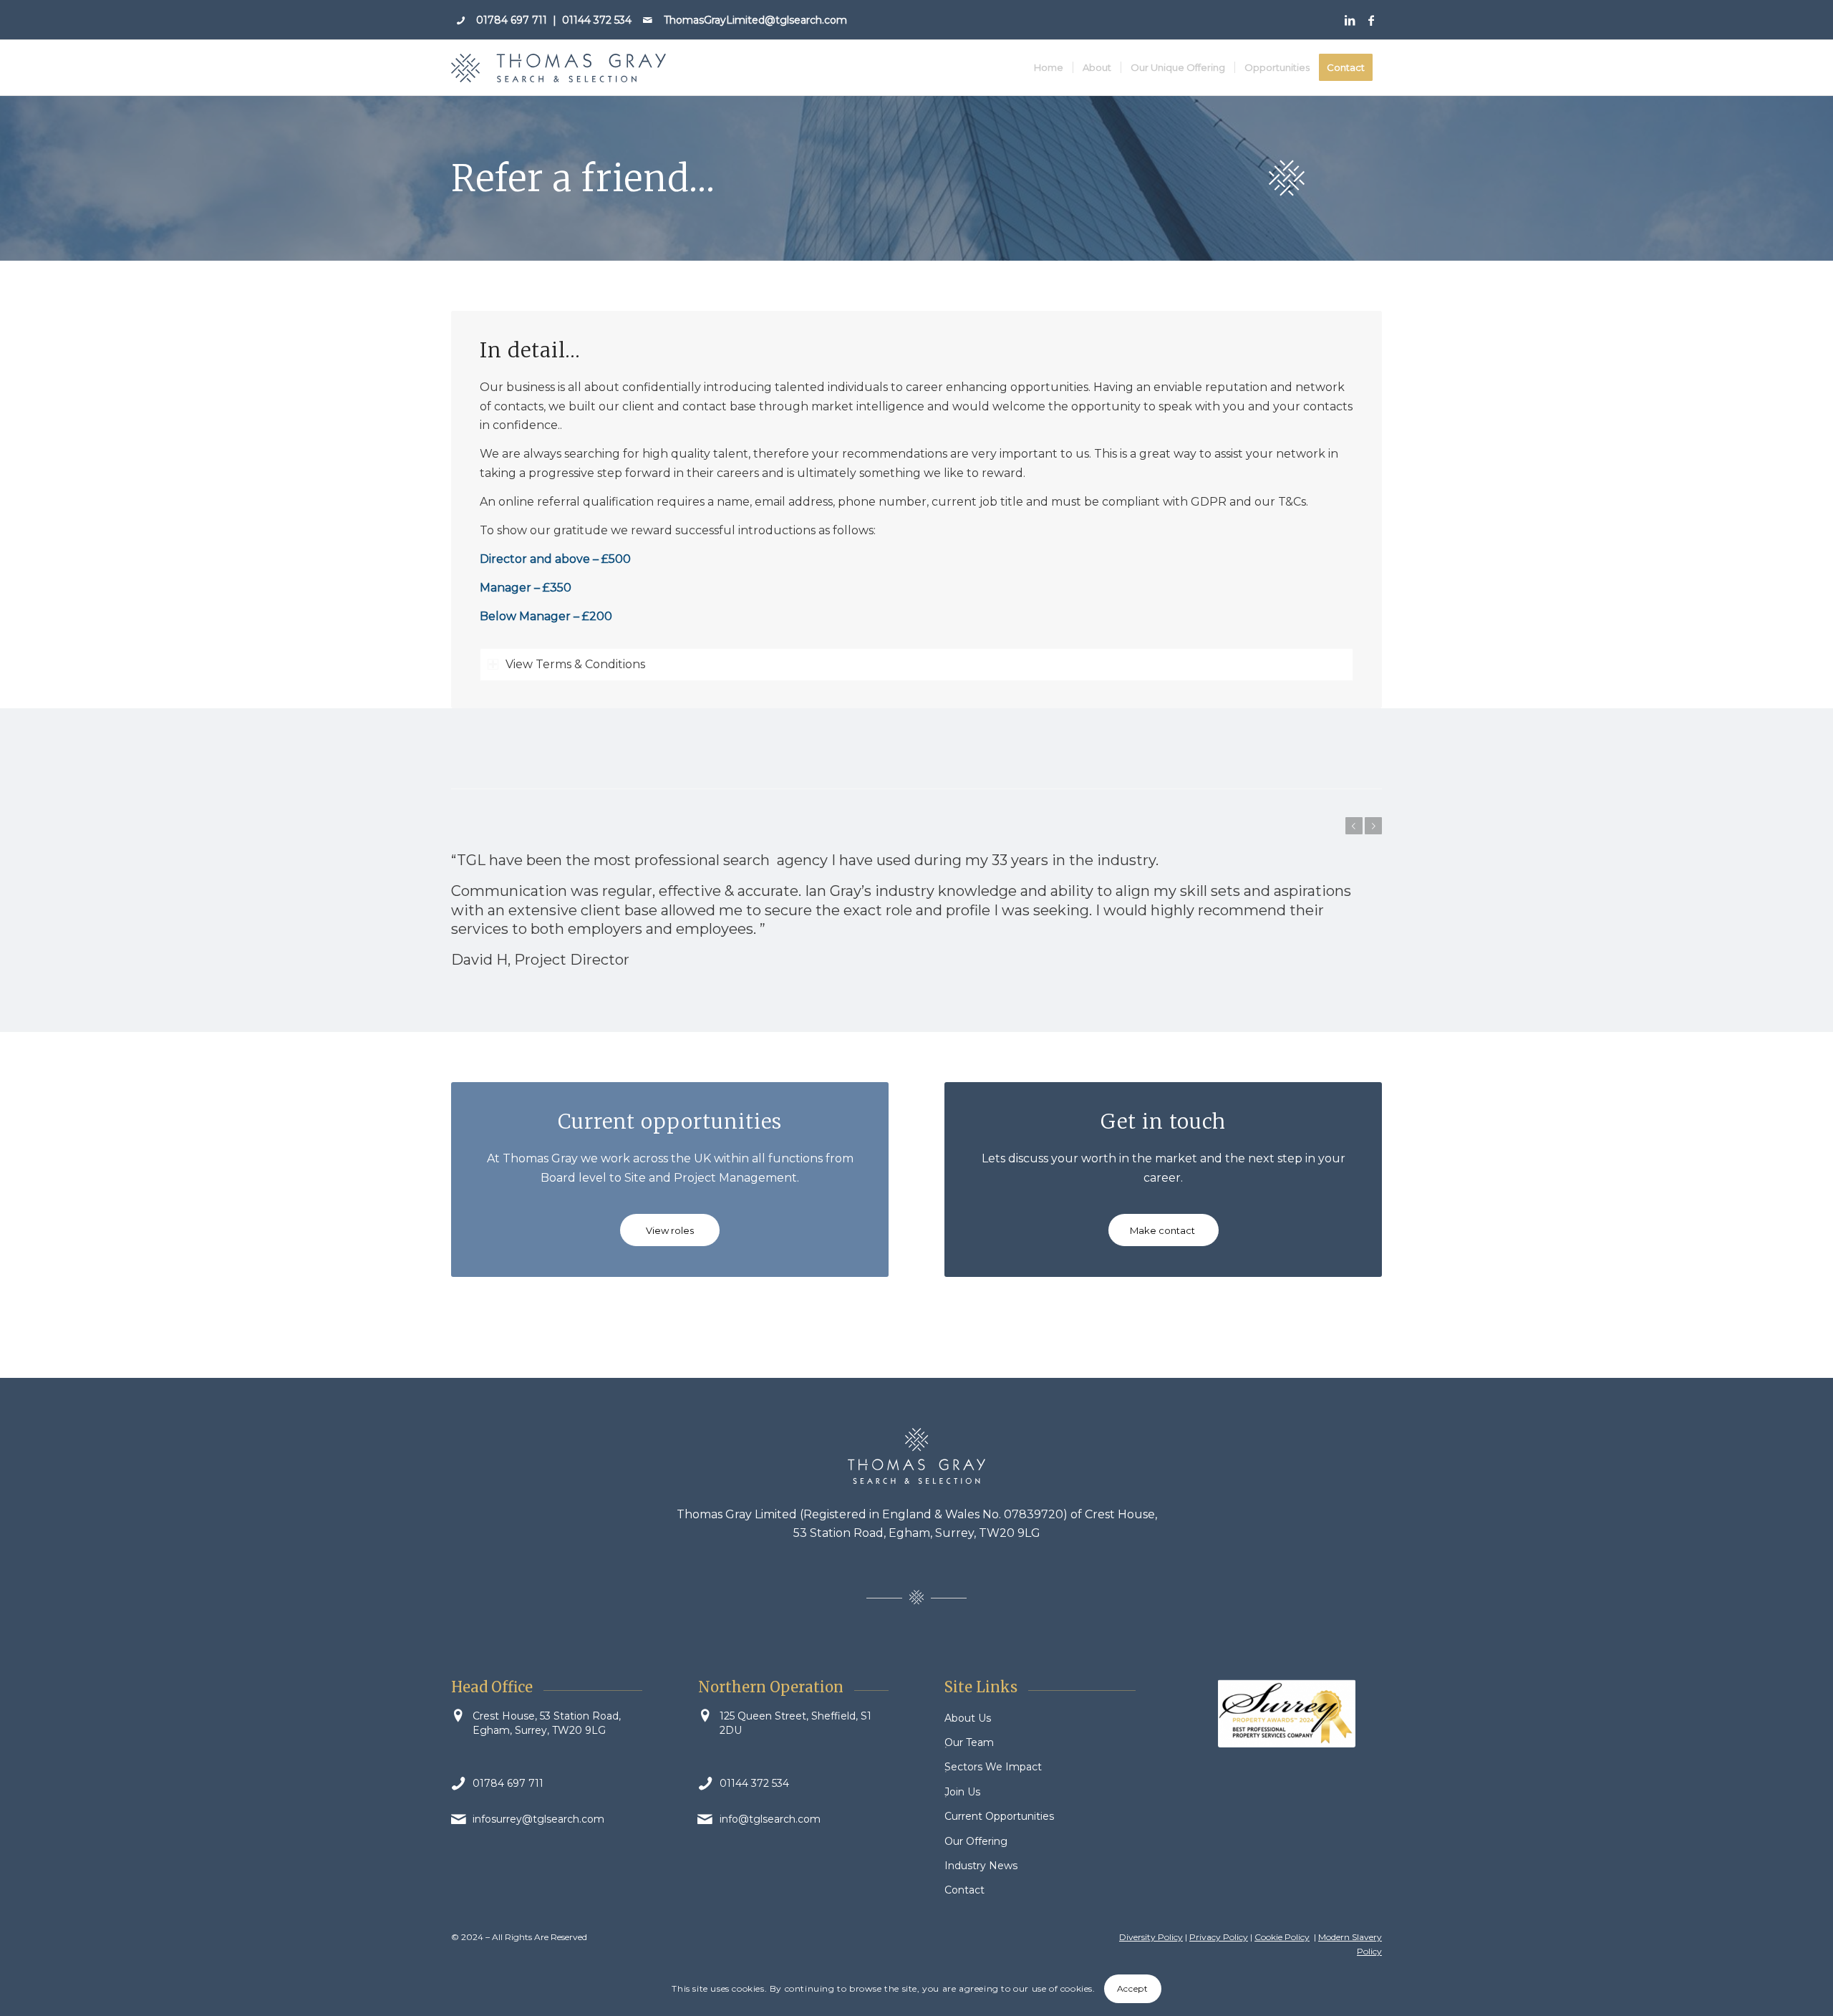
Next (1373, 826)
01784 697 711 (512, 20)
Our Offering (976, 1841)
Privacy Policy (1219, 1937)
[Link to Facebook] (1371, 20)
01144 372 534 (597, 20)
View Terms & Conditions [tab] (575, 664)
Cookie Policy (1282, 1937)
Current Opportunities (999, 1816)
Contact (964, 1890)
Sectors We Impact (993, 1767)
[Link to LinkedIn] (1349, 20)
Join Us (962, 1792)
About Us (968, 1718)
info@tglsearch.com (770, 1819)
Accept (1133, 1988)
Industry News (981, 1866)
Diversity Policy (1151, 1937)
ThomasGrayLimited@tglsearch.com (755, 20)
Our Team (969, 1742)
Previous (1354, 826)
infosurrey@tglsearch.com (538, 1819)
